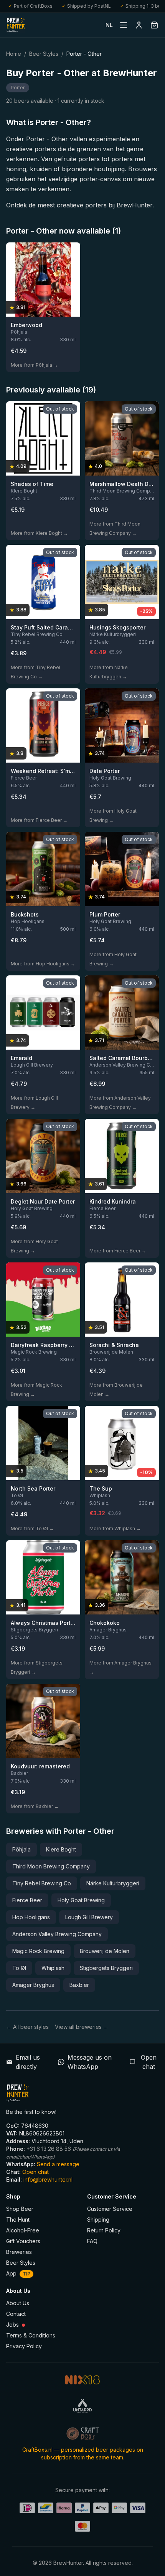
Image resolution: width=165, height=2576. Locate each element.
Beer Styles (44, 54)
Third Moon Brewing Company (51, 1866)
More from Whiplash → (115, 1528)
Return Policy (104, 2230)
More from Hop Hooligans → (43, 964)
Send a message (58, 2164)
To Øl (19, 1968)
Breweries (19, 2252)
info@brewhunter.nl (48, 2179)
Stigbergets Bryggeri (106, 1968)
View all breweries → (82, 2027)
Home (14, 54)
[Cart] (154, 25)
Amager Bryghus (33, 1985)
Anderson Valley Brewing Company (57, 1934)
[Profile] (139, 25)
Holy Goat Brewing (81, 1900)
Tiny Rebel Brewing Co (42, 1883)
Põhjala (21, 1849)
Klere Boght (61, 1849)
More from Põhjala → (34, 365)
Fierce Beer (27, 1900)
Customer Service (110, 2209)
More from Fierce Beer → (39, 820)
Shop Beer (20, 2209)
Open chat (35, 2172)
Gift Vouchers (23, 2241)
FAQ (92, 2241)
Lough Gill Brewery (89, 1917)
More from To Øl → (32, 1528)
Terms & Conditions (31, 2335)
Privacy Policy (24, 2346)
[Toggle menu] (124, 25)
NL (109, 25)
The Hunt (18, 2220)
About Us (18, 2303)
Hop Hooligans (31, 1917)
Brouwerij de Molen (105, 1951)
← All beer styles (27, 2027)
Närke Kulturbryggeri (113, 1883)
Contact (16, 2314)
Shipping (98, 2220)
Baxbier (79, 1985)
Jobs (12, 2325)
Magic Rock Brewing (38, 1951)
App (18, 2273)
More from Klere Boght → (39, 533)
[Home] (16, 25)
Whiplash (53, 1968)
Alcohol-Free (23, 2230)
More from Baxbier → (35, 1806)
